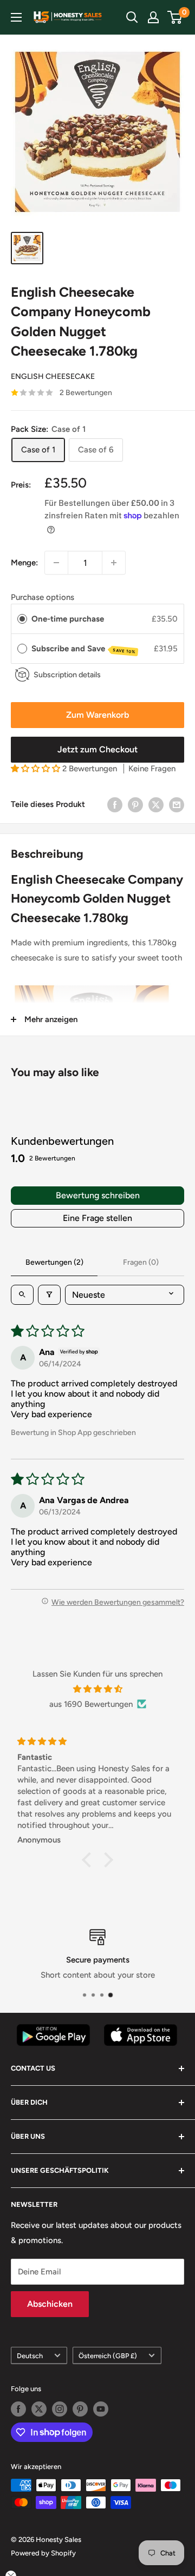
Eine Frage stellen (97, 1218)
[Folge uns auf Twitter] (39, 2409)
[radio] (22, 619)
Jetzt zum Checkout (97, 749)
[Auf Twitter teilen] (156, 804)
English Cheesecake (53, 376)
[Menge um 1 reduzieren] (56, 563)
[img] (97, 1689)
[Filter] (49, 1295)
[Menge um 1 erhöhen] (114, 563)
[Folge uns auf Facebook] (18, 2409)
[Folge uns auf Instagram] (60, 2409)
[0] (175, 17)
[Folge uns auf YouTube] (101, 2409)
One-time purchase (68, 619)
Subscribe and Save (84, 649)
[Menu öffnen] (16, 17)
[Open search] (22, 1295)
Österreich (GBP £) (108, 2356)
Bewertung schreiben (98, 1195)
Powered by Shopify (43, 2553)
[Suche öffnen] (132, 17)
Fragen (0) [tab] (141, 1262)
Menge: (24, 563)
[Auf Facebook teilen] (115, 804)
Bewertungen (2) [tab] (54, 1262)
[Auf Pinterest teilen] (135, 804)
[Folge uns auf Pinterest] (80, 2409)
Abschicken (50, 2304)
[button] (37, 769)
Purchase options (43, 597)
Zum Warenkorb (97, 715)
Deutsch (30, 2356)
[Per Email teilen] (177, 804)
